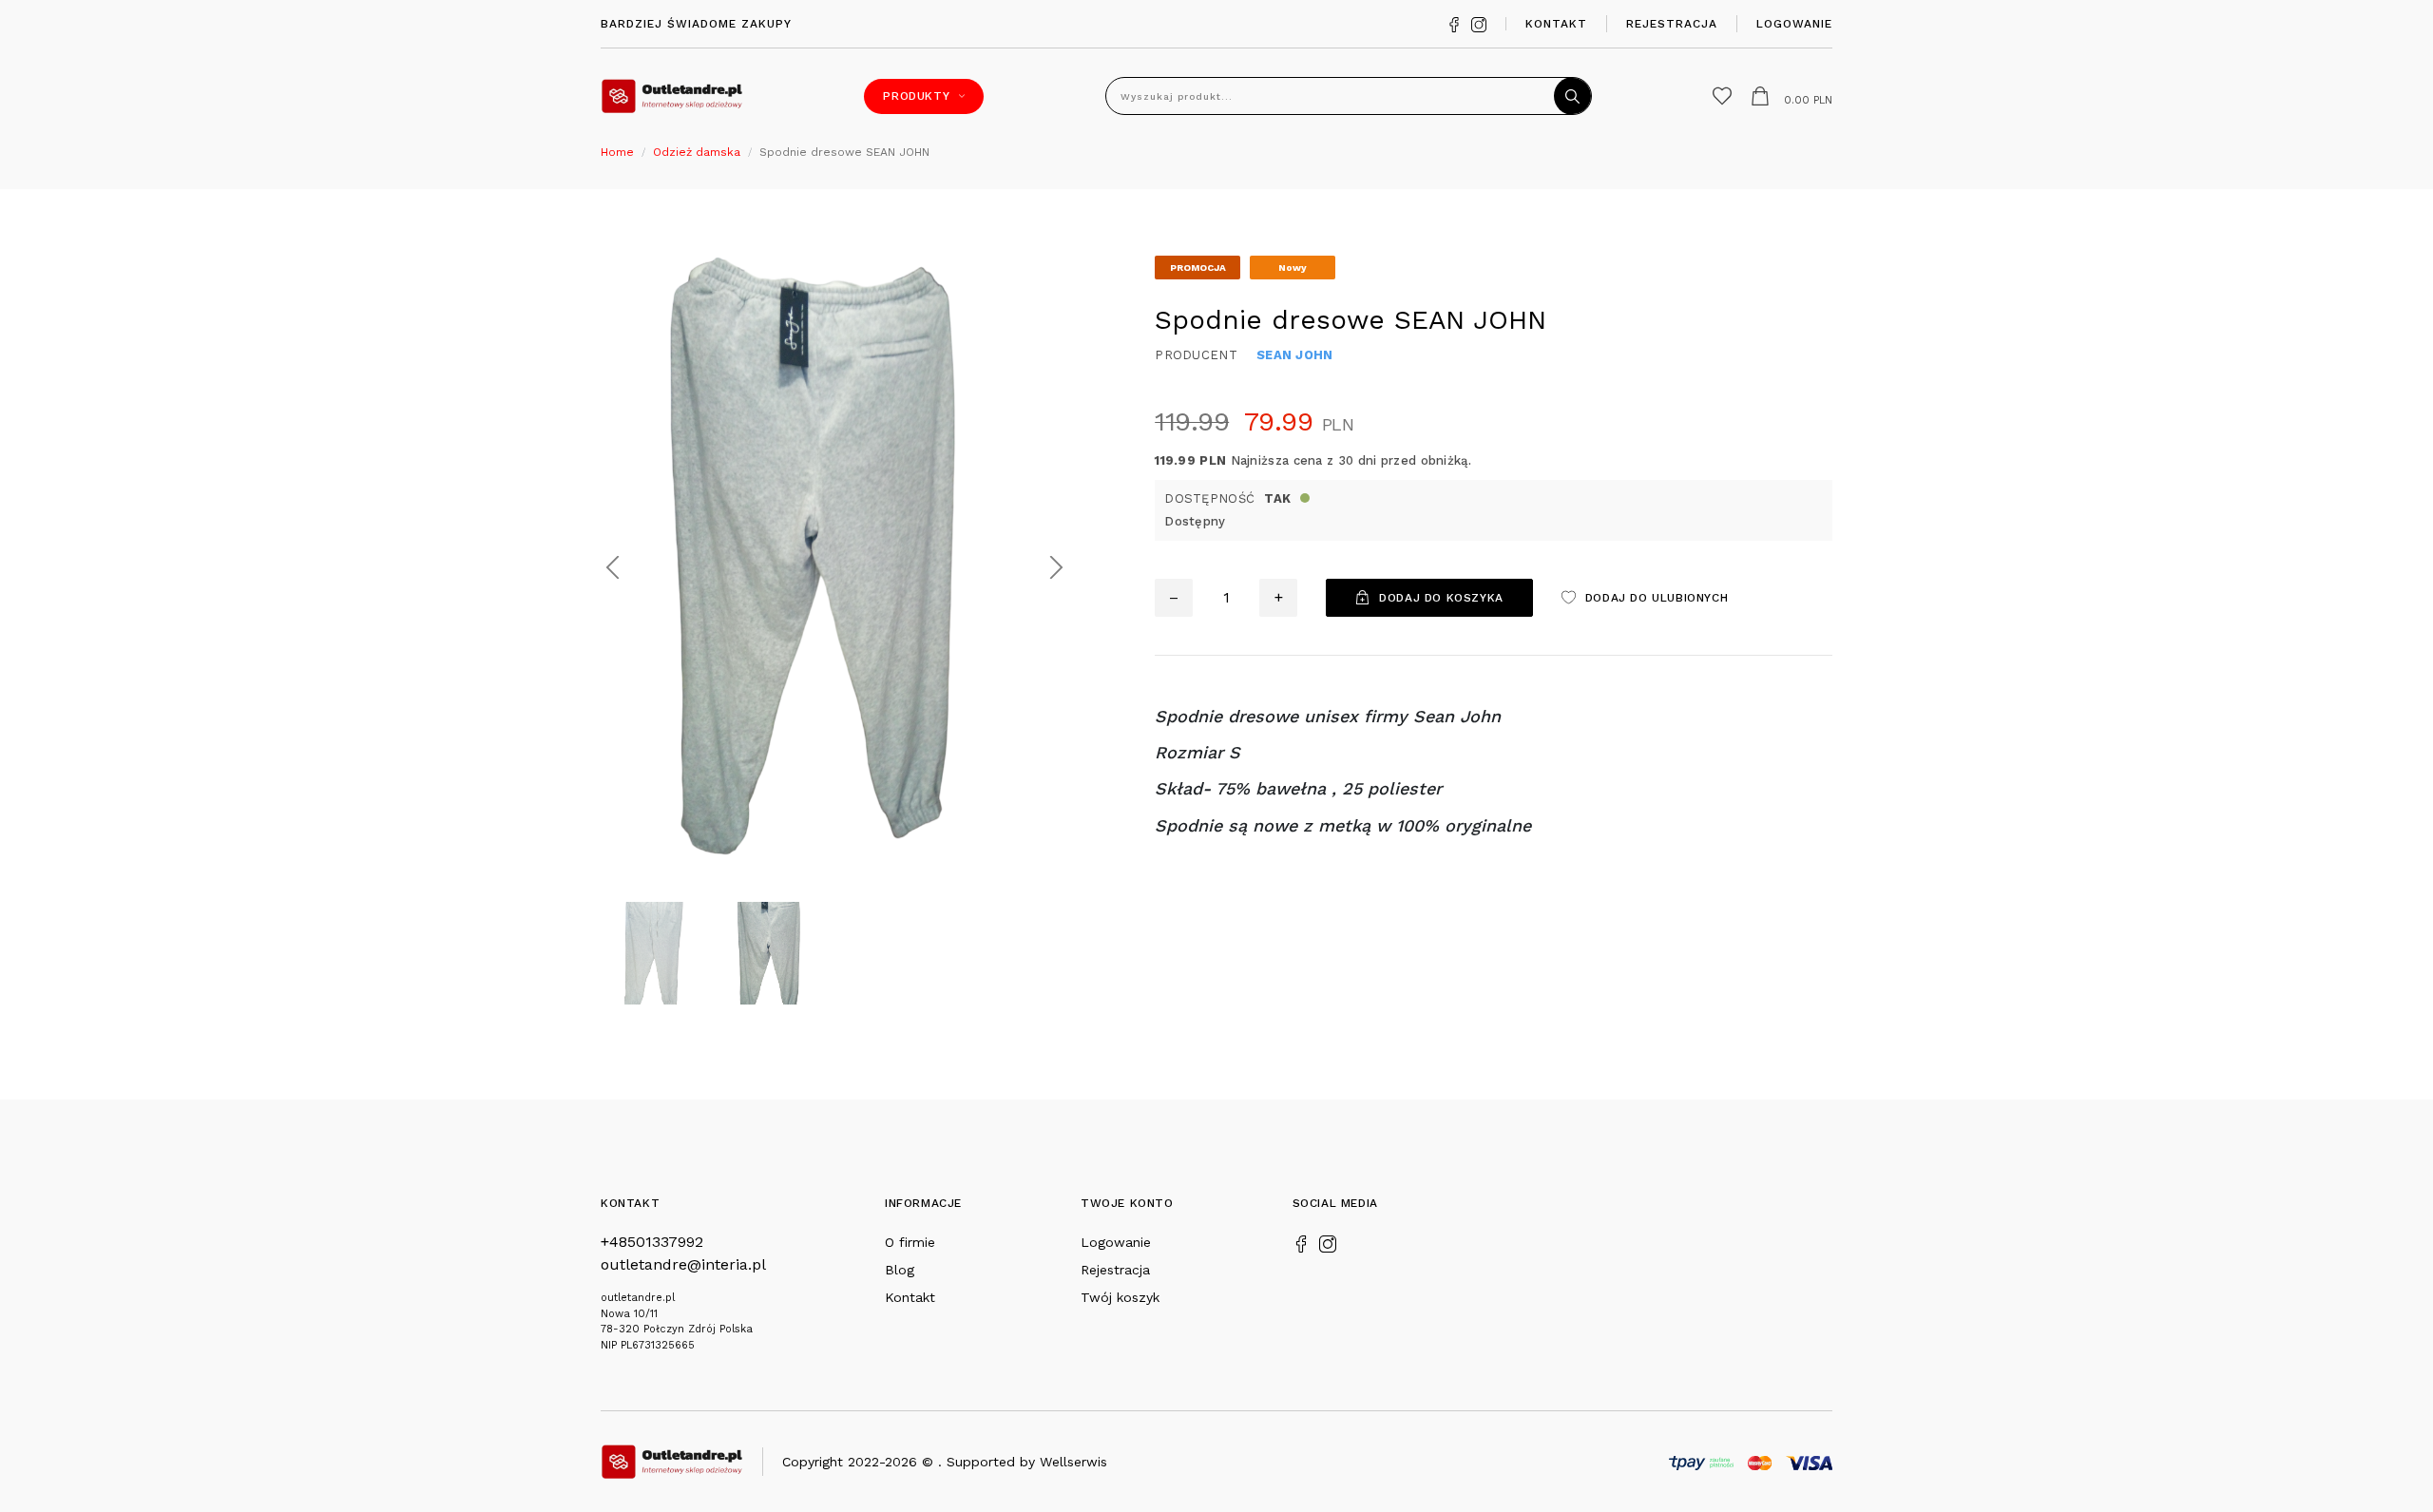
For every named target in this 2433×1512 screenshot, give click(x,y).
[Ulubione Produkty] (1722, 96)
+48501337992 (652, 1242)
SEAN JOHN (1295, 355)
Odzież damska (697, 152)
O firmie (910, 1242)
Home (617, 152)
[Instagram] (1479, 23)
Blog (900, 1270)
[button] (613, 568)
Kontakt (1556, 24)
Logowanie (1794, 24)
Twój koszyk (1120, 1297)
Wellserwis (1073, 1462)
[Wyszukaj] (1573, 96)
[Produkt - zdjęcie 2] (834, 566)
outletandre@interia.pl (683, 1264)
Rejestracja (1672, 24)
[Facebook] (1454, 23)
